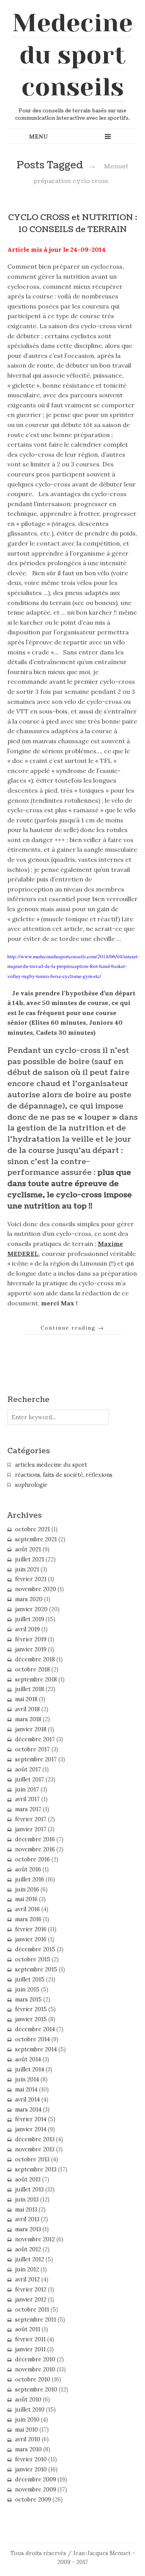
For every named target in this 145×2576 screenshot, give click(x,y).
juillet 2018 (30, 1689)
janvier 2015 (31, 2019)
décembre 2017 (35, 1739)
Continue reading (72, 1328)
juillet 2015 (30, 1979)
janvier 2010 (31, 2469)
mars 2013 (28, 2229)
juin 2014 (27, 2079)
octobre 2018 (32, 1669)
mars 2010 (28, 2449)
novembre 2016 (35, 1849)
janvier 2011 (30, 2349)
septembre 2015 (36, 1969)
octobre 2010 (33, 2379)
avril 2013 (27, 2219)
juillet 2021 (30, 1559)
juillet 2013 (29, 2190)
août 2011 (28, 2329)
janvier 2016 (31, 1939)
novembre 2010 (35, 2369)
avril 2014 (27, 2100)
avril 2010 (28, 2439)
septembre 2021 (36, 1539)
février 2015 (31, 2009)
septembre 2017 (36, 1759)
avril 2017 (27, 1799)
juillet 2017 (30, 1779)
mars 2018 (28, 1719)
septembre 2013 (36, 2169)
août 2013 (28, 2179)
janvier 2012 (31, 2300)
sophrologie (31, 1485)
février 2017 (31, 1819)
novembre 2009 (36, 2490)
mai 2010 (26, 2430)
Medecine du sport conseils (72, 55)
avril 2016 (27, 1909)
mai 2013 (26, 2210)
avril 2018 (27, 1709)
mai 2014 (26, 2090)
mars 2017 (28, 1809)
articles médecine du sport (51, 1465)
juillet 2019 (30, 1619)
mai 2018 (26, 1699)
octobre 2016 (32, 1859)
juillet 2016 (30, 1879)
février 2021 (31, 1579)
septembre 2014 (36, 2049)
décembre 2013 (35, 2139)
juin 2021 (27, 1569)
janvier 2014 (31, 2129)
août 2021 (28, 1549)
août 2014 (28, 2059)
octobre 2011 (32, 2310)
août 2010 (28, 2400)
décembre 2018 (35, 1659)
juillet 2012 (30, 2259)
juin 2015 (27, 1990)
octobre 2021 (32, 1529)
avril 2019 (27, 1629)
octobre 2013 (32, 2159)
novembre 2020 (36, 1589)
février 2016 (31, 1929)
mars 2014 (28, 2110)
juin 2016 (27, 1890)
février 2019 (31, 1639)
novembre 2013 (35, 2149)
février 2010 (31, 2459)
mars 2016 (28, 1919)
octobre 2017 (32, 1749)
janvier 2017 (31, 1829)
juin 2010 (27, 2420)
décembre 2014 (35, 2029)
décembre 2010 (35, 2359)
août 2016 (28, 1869)
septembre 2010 (36, 2390)
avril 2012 (27, 2279)
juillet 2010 (30, 2410)
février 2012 (31, 2290)
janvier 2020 (31, 1609)
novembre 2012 (35, 2239)
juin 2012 (27, 2269)
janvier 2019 (31, 1649)
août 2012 (28, 2249)
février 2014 (31, 2119)
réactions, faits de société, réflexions (64, 1475)
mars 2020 (29, 1599)
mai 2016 (26, 1899)
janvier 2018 (31, 1729)
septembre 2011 (36, 2320)
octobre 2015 (33, 1959)
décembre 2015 (35, 1949)
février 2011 (30, 2339)
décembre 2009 (36, 2479)
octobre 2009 (33, 2500)
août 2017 (28, 1769)
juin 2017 (27, 1790)
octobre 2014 (32, 2039)
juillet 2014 (30, 2069)
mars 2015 (28, 2000)
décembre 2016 (35, 1839)
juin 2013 (27, 2200)
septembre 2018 (36, 1679)
